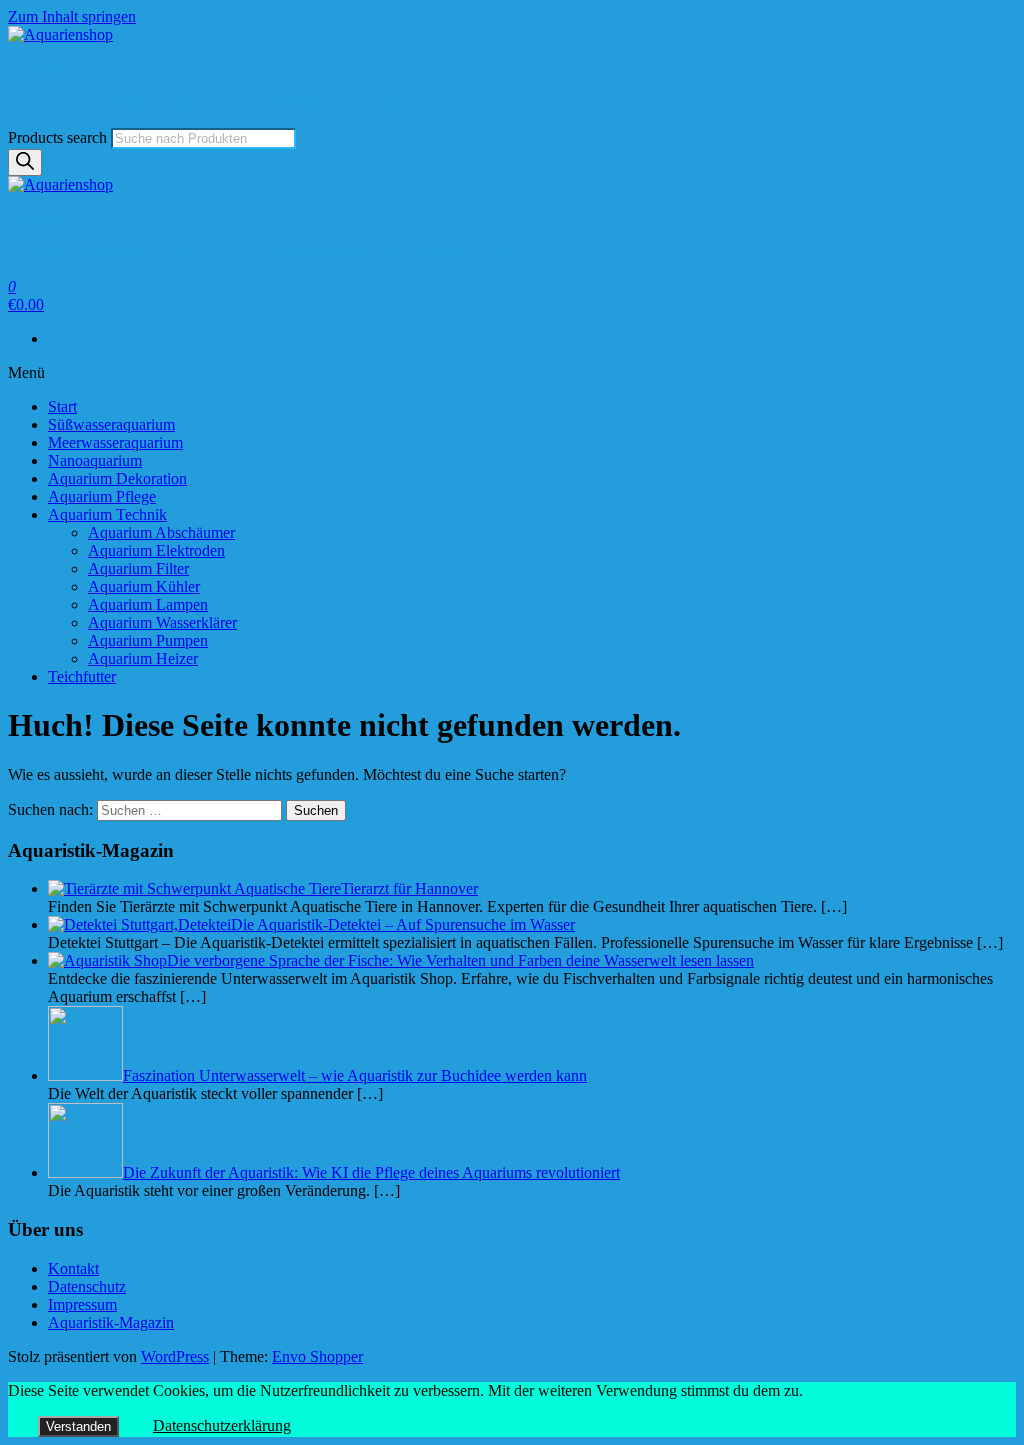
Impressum (82, 1304)
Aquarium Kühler (144, 586)
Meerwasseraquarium (115, 442)
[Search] (25, 162)
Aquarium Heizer (143, 658)
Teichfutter (82, 676)
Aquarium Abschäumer (161, 532)
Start (62, 406)
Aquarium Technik (107, 514)
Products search (57, 137)
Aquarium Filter (138, 568)
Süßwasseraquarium (111, 424)
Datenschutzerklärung (222, 1425)
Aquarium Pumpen (148, 640)
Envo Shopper (317, 1356)
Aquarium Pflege (102, 496)
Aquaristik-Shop (60, 68)
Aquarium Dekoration (117, 478)
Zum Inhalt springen (72, 16)
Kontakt (73, 1268)
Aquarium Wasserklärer (162, 622)
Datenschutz (87, 1286)
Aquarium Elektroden (156, 550)
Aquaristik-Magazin (111, 1322)
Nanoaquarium (95, 460)
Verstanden (78, 1426)
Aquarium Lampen (148, 604)
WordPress (175, 1356)
